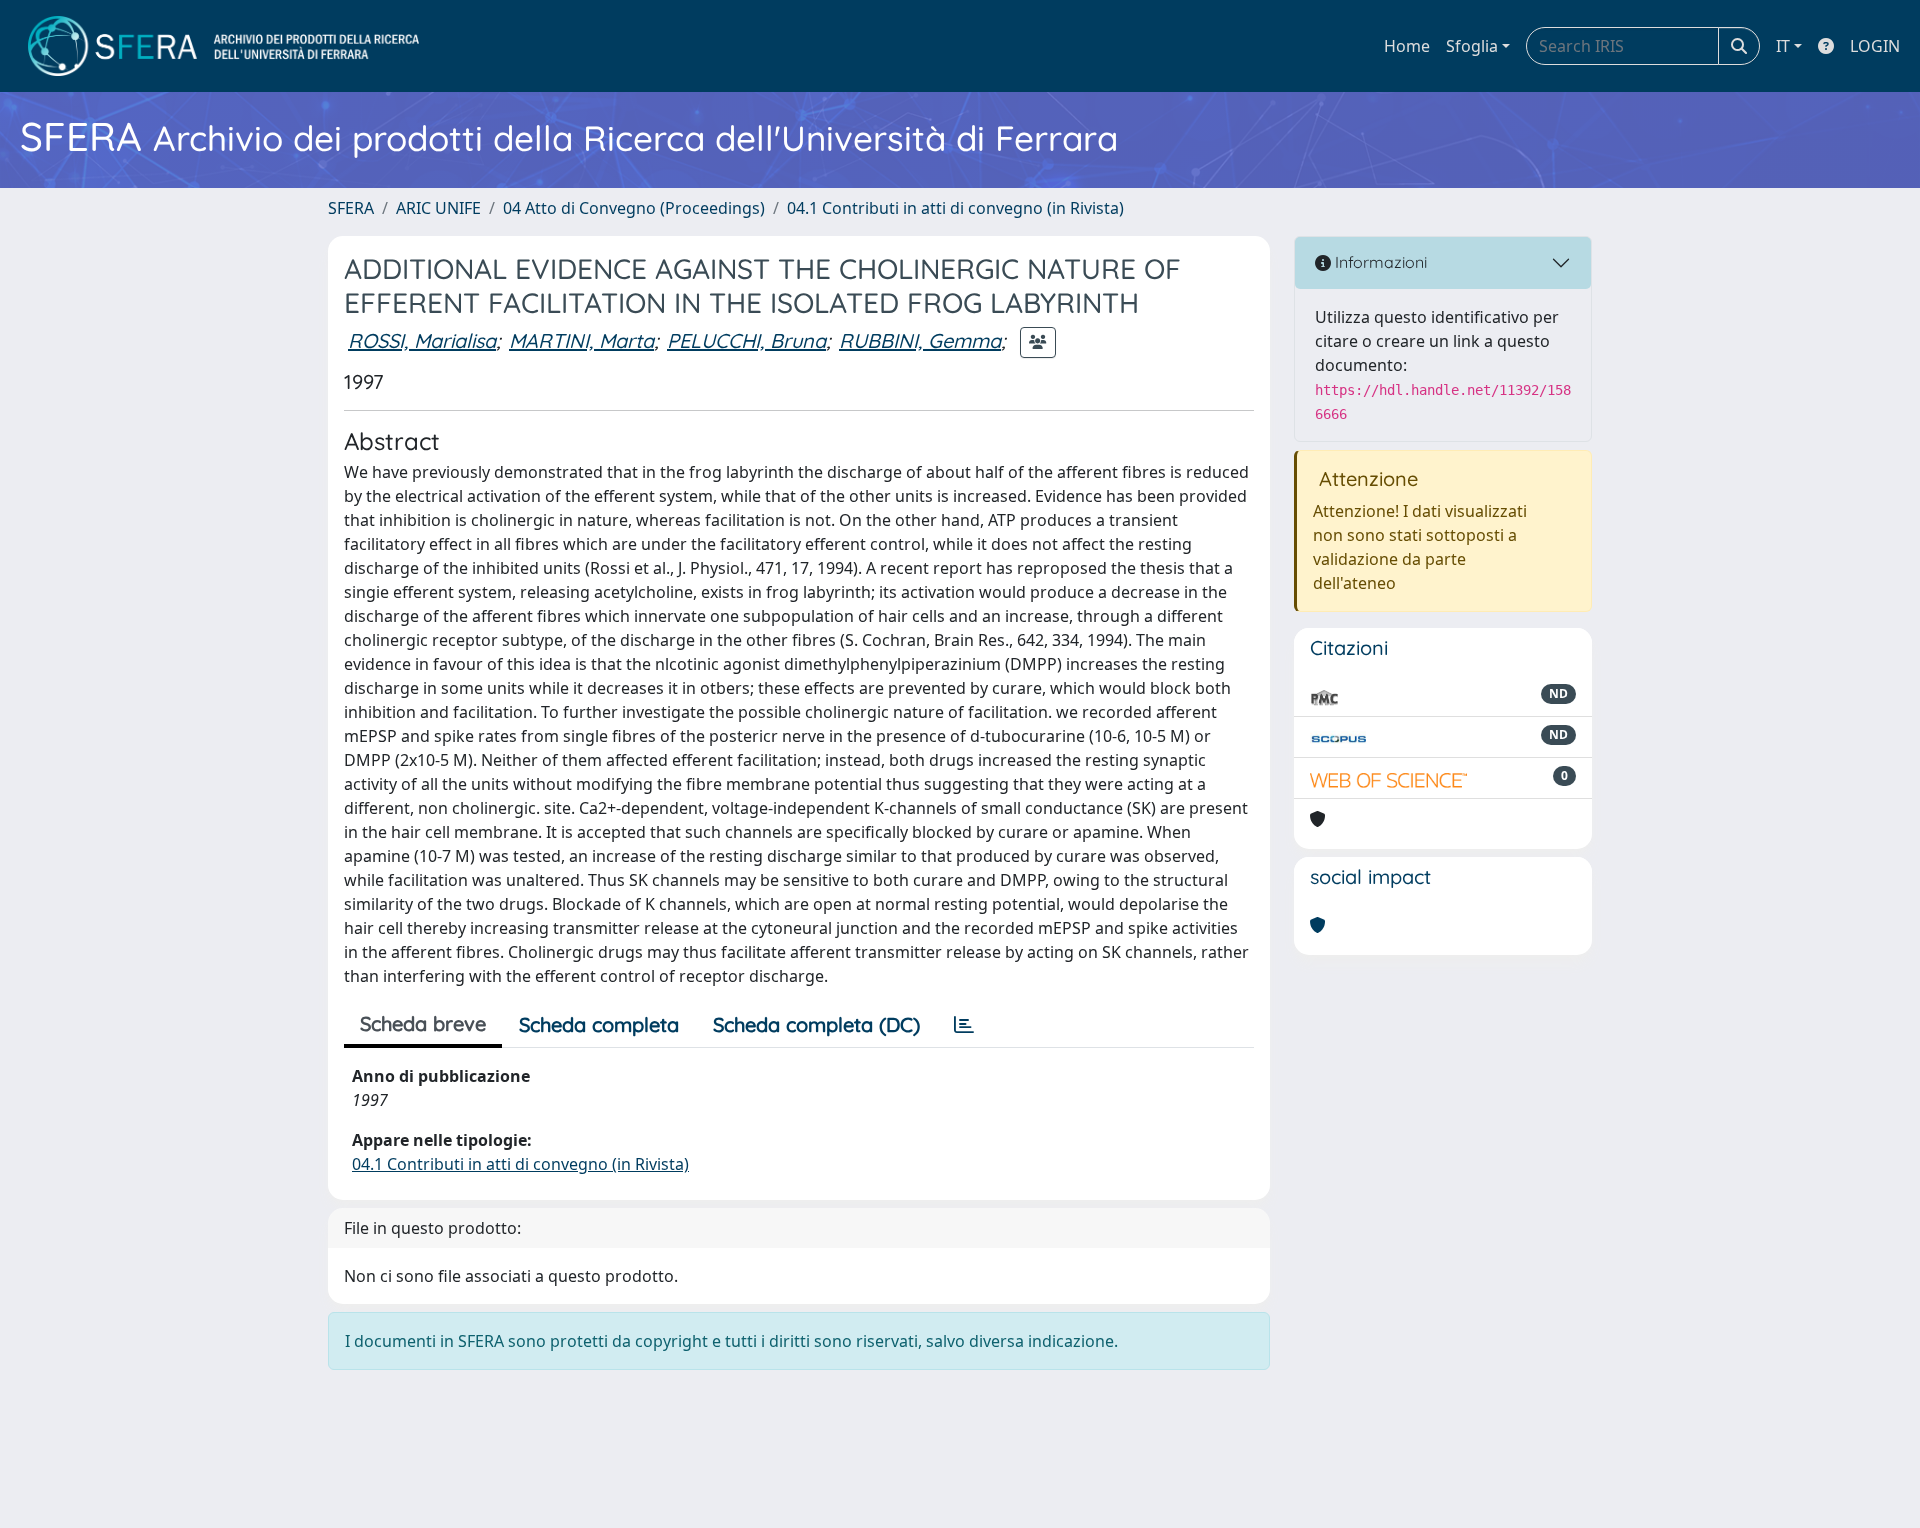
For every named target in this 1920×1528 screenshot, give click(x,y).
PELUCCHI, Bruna (746, 340)
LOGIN (1875, 46)
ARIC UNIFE (438, 208)
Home (1407, 46)
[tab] (964, 1025)
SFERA (351, 208)
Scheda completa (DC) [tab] (816, 1024)
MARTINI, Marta (581, 340)
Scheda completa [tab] (599, 1024)
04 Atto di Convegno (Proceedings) (634, 208)
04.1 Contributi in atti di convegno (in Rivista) (955, 208)
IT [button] (1783, 46)
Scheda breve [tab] (423, 1023)
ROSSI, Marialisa (422, 340)
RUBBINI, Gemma (920, 340)
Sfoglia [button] (1472, 46)
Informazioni (1379, 262)
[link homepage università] (223, 46)
